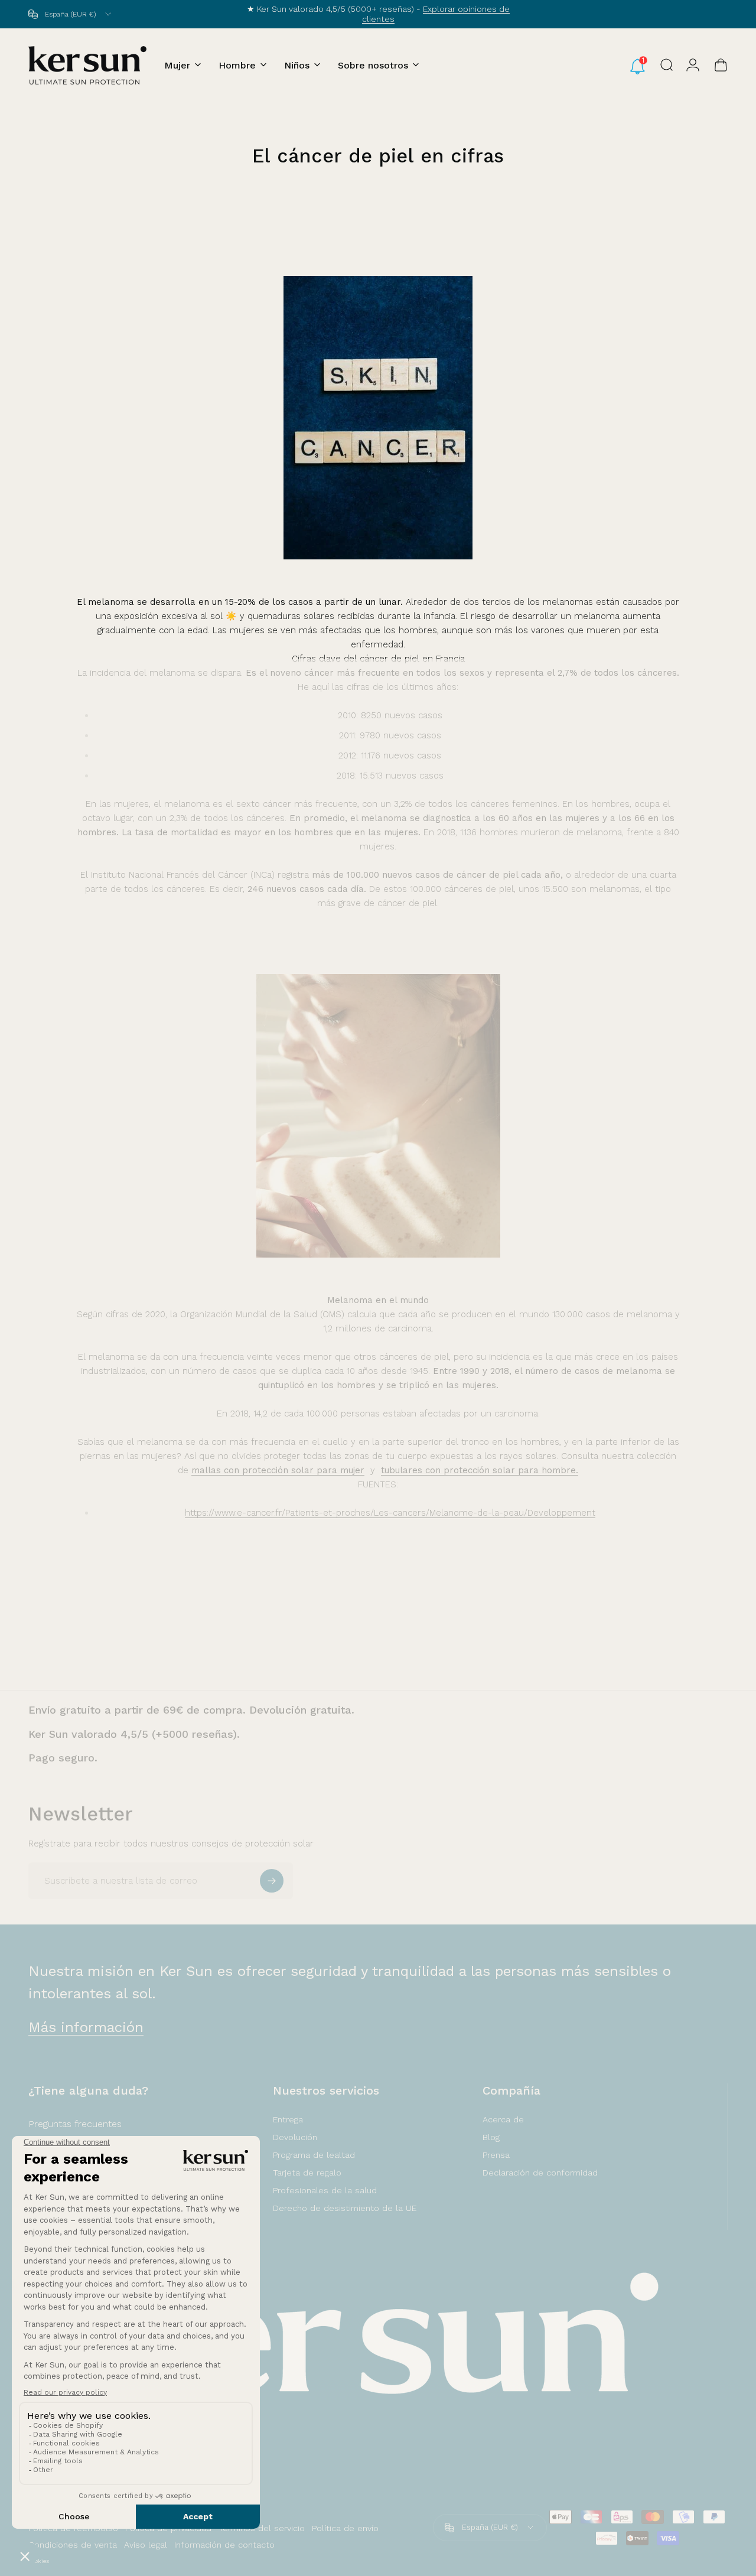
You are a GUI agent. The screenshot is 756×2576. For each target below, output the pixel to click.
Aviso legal (146, 2545)
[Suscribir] (272, 1881)
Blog (491, 2137)
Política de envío (345, 2528)
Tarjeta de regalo (307, 2173)
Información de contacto (224, 2545)
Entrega (288, 2119)
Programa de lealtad (314, 2155)
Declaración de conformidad (540, 2173)
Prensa (496, 2155)
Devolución (295, 2137)
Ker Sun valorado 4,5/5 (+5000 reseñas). (134, 1734)
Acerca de (503, 2119)
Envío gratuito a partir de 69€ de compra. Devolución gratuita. (191, 1710)
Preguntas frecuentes (75, 2124)
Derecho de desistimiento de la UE (345, 2208)
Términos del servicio (262, 2528)
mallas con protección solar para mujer (278, 1470)
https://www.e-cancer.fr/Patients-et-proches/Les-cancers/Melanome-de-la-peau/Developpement (390, 1513)
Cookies (39, 2561)
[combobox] (71, 14)
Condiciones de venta (73, 2545)
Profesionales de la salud (325, 2190)
